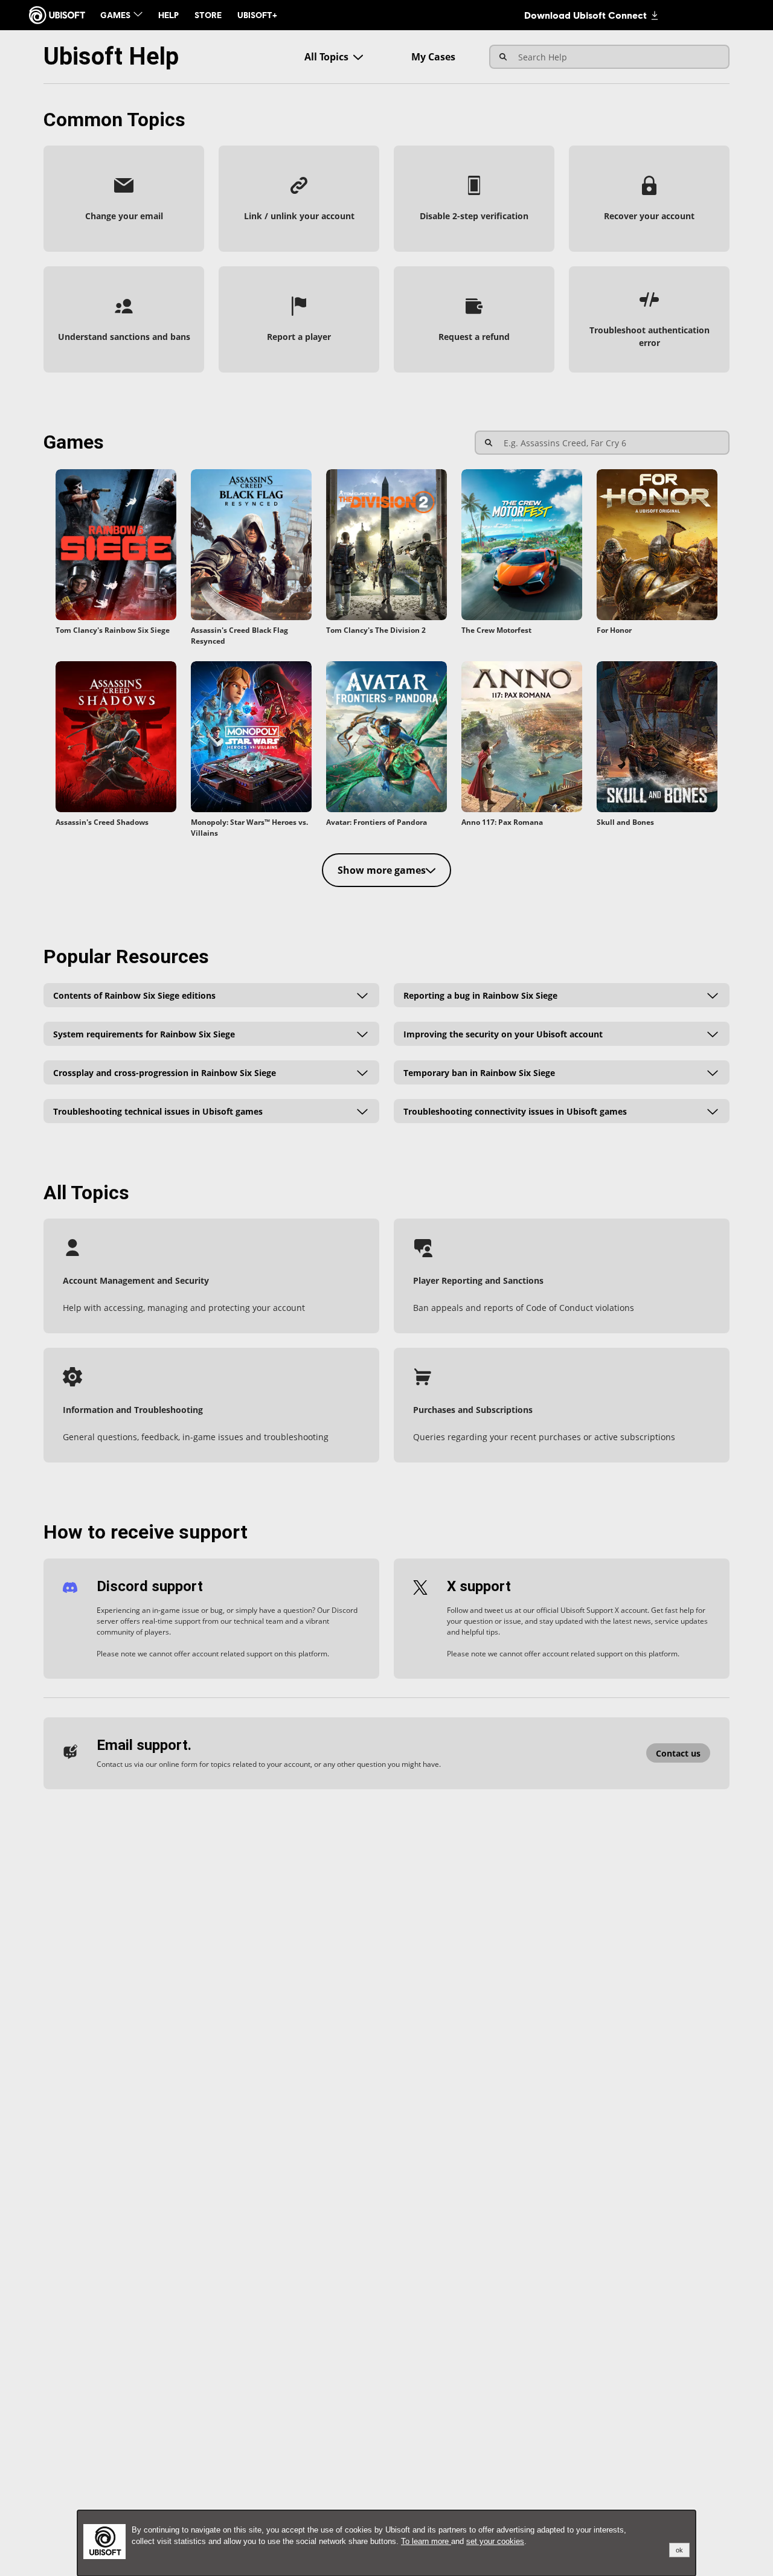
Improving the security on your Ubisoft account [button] (503, 1033)
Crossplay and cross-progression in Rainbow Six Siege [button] (165, 1072)
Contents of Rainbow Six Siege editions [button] (134, 995)
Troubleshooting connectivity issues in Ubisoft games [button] (515, 1111)
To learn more (426, 2541)
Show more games (382, 870)
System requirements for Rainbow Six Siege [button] (144, 1033)
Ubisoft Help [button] (111, 56)
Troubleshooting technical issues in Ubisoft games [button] (158, 1111)
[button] (124, 199)
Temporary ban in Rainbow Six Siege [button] (479, 1072)
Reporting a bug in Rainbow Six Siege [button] (480, 995)
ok (679, 2550)
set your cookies (495, 2541)
